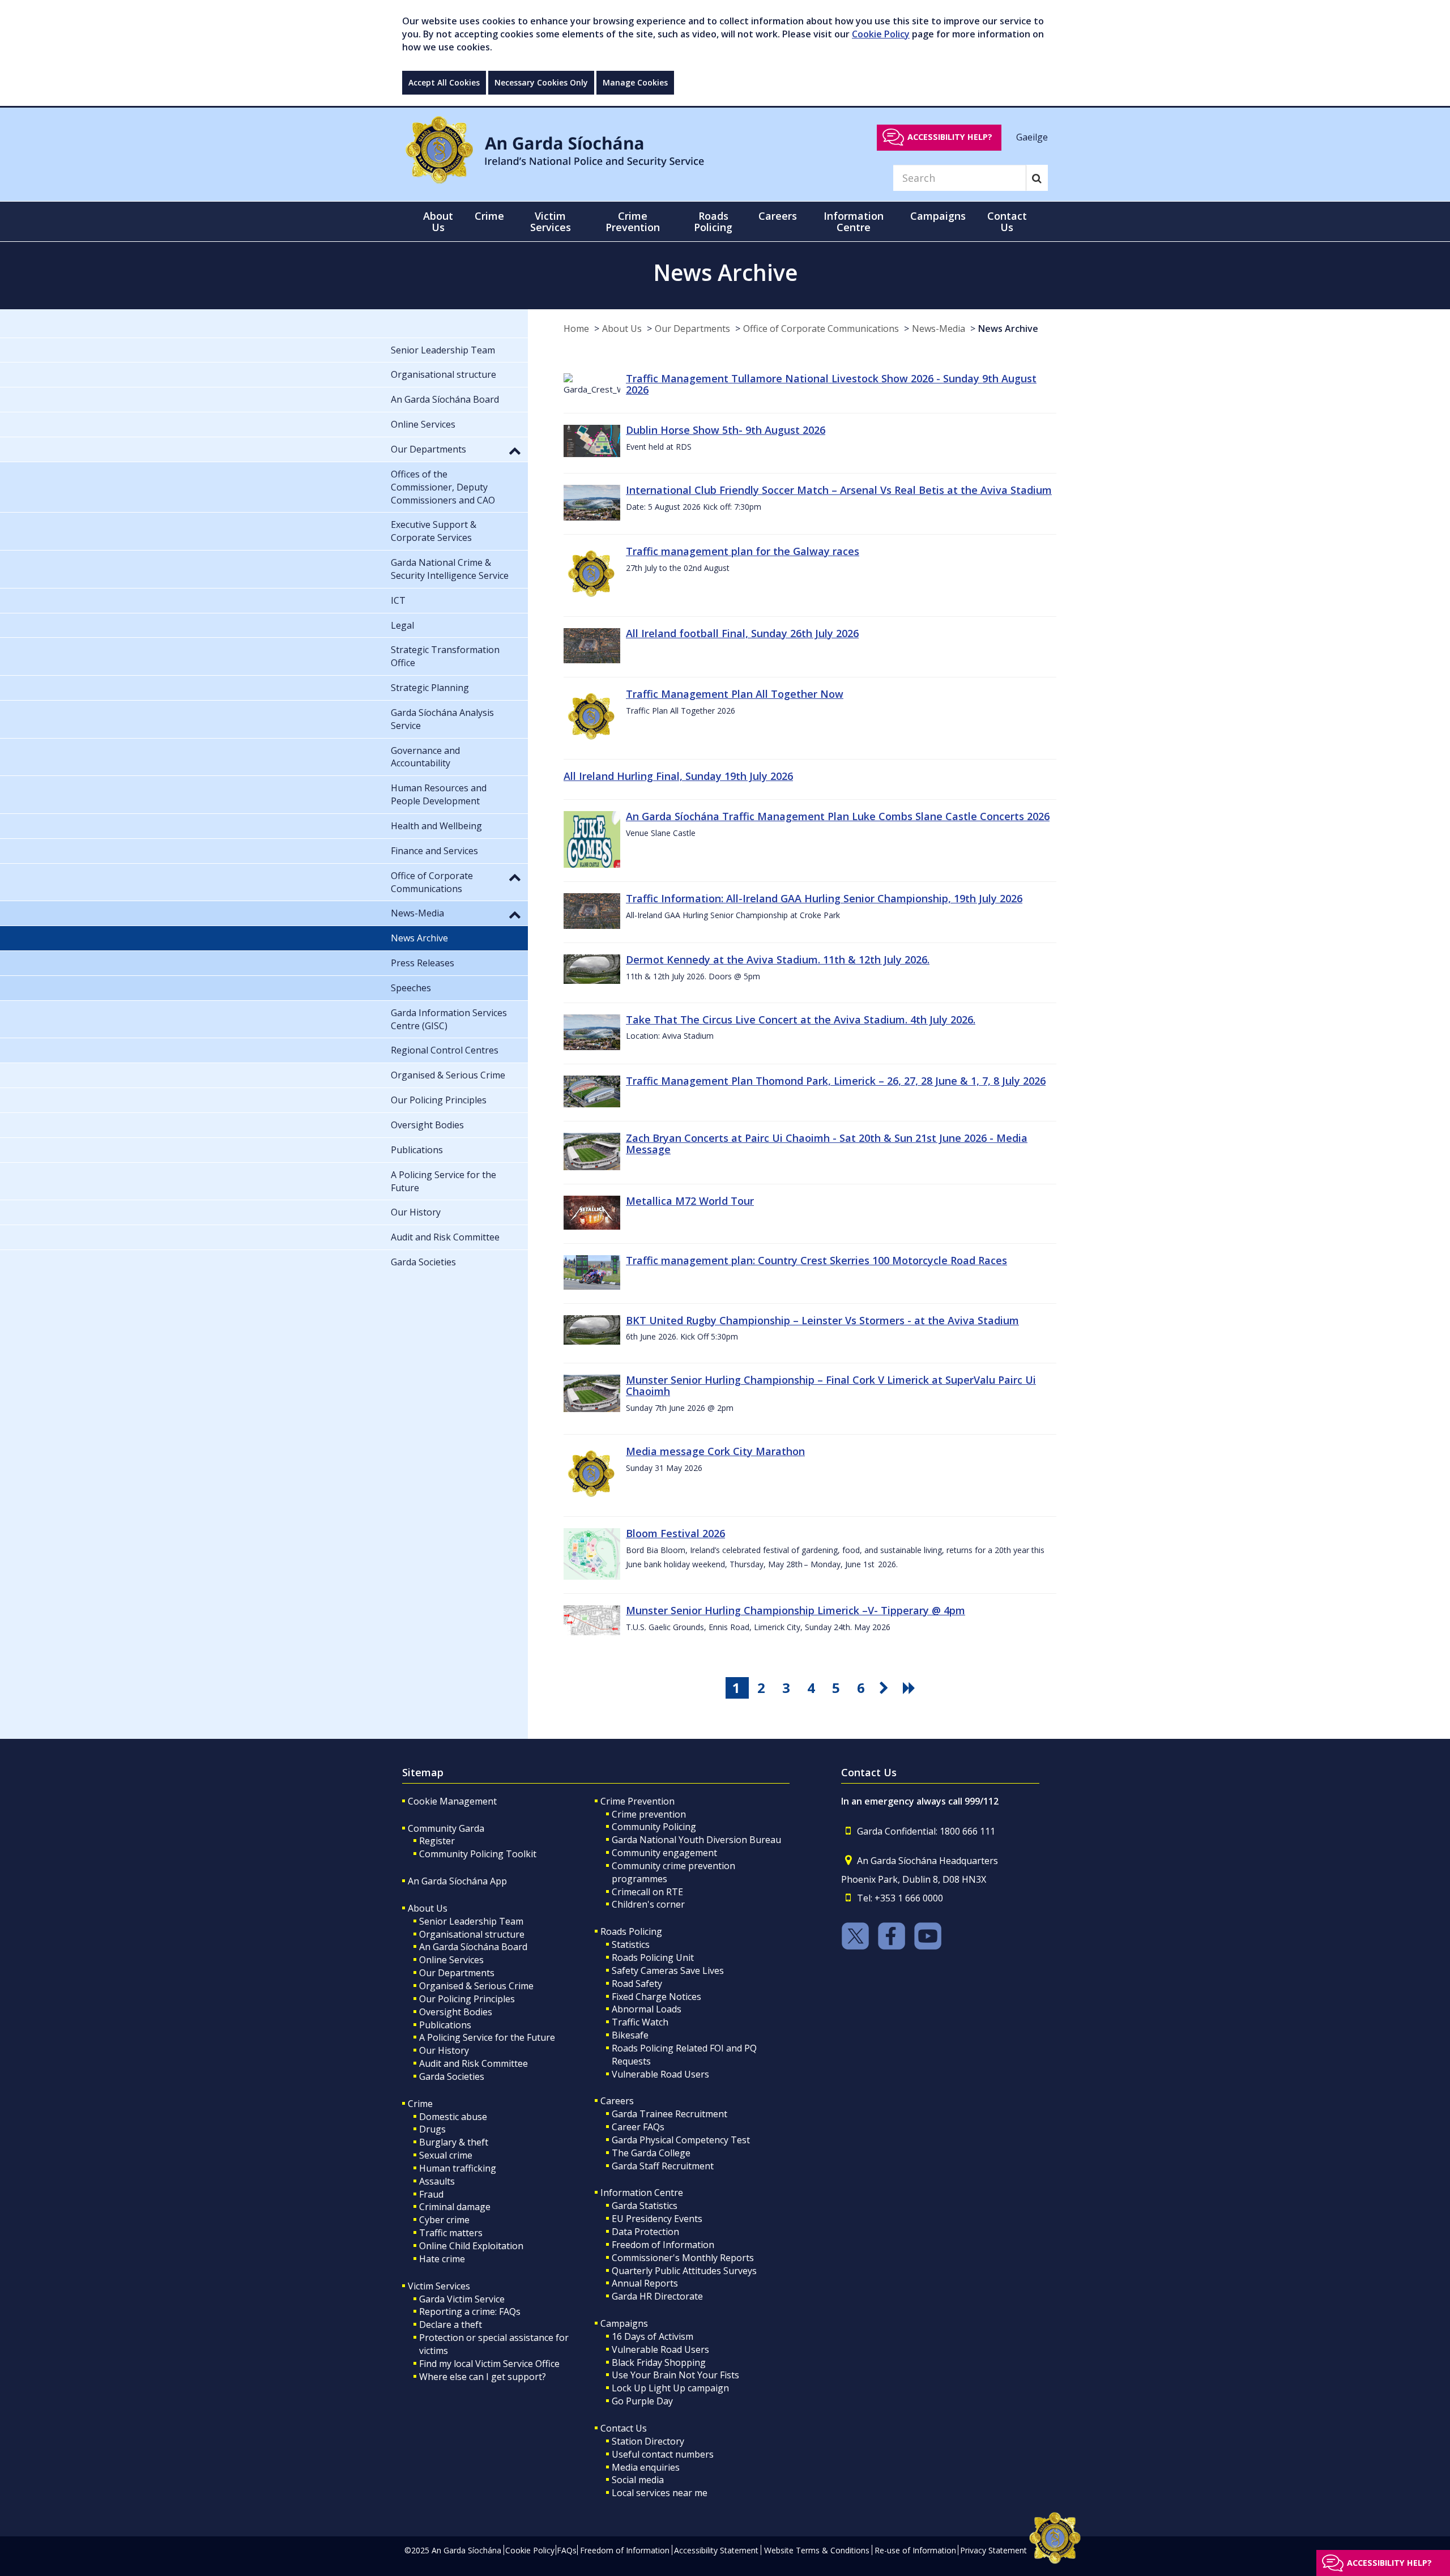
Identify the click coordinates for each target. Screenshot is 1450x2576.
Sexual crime (446, 2155)
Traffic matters (451, 2233)
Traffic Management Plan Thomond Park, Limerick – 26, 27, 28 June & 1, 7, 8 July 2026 (836, 1081)
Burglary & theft (454, 2142)
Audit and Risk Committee (474, 2063)
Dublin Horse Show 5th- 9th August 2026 (726, 430)
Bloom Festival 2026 (675, 1533)
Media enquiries (646, 2467)
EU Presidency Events (657, 2219)
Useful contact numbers (663, 2454)
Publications (445, 2025)
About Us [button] (438, 221)
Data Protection (645, 2232)
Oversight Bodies (456, 2012)
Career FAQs (638, 2127)
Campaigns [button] (938, 216)
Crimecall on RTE (647, 1892)
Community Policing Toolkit (478, 1854)
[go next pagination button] (886, 1688)
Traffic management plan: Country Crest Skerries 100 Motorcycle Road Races (816, 1260)
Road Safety (637, 1984)
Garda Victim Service (462, 2299)
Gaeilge (1032, 137)
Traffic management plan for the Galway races (743, 551)
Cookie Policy (881, 34)
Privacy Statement (993, 2550)
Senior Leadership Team (471, 1921)
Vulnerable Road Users (660, 2074)
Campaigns (624, 2323)
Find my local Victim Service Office (489, 2364)
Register (437, 1841)
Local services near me (660, 2493)
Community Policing (654, 1827)
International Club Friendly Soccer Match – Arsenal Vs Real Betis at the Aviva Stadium (839, 490)
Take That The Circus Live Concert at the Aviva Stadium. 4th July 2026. (801, 1020)
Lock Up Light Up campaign (670, 2388)
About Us (622, 329)
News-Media (939, 329)
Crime (420, 2104)
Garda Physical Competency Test (681, 2140)
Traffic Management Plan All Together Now (735, 694)
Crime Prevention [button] (633, 221)
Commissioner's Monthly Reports (683, 2258)
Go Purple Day (642, 2401)
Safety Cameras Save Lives (668, 1971)
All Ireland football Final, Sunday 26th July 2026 (742, 633)
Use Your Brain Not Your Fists (675, 2375)
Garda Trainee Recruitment (669, 2114)
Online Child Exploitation (471, 2246)
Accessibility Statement (716, 2550)
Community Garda (446, 1828)
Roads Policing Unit (653, 1957)
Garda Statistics (645, 2206)
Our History (444, 2050)
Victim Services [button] (551, 221)
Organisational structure (472, 1934)
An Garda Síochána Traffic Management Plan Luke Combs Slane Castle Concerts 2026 (838, 816)
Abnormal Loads (647, 2009)
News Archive (1008, 329)
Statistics (631, 1944)
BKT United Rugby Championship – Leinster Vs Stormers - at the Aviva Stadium (822, 1320)
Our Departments (692, 329)
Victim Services (439, 2286)
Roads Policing (631, 1931)
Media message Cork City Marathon (715, 1451)
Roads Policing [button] (713, 221)
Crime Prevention (637, 1801)
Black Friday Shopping (659, 2362)
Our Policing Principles (467, 1999)
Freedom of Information (663, 2245)
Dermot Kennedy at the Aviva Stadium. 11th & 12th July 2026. (778, 959)
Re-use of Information (915, 2550)
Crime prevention (649, 1814)
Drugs (432, 2129)
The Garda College (651, 2153)
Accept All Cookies (444, 82)
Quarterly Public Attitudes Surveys (684, 2271)
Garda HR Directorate (657, 2296)
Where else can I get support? (483, 2377)
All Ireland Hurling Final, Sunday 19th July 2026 (678, 776)
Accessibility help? (950, 137)
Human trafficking (458, 2168)
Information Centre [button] (854, 221)
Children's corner (648, 1904)
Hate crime (442, 2259)
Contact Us (624, 2428)
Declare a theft (451, 2325)
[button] (515, 450)
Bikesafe (630, 2035)
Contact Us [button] (1007, 221)
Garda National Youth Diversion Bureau (696, 1840)
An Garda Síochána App (457, 1881)
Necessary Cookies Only (541, 82)
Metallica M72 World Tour (690, 1201)
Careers (617, 2101)
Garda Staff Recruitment (663, 2166)
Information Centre (642, 2193)
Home (576, 329)
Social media (638, 2480)
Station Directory (648, 2441)
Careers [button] (778, 216)
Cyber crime (444, 2220)
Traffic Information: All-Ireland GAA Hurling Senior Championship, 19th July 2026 (824, 898)
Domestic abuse (453, 2117)
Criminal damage (455, 2207)
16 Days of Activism (652, 2336)
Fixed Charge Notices (656, 1997)
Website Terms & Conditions (817, 2550)
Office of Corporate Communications (821, 329)
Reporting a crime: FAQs (470, 2311)
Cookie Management (452, 1801)
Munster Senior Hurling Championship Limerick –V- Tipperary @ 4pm (796, 1610)
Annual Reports (645, 2283)
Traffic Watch (640, 2022)
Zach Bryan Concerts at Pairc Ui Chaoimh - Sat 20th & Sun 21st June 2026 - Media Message (827, 1144)
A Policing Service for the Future (487, 2037)
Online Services (451, 1960)
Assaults (437, 2181)
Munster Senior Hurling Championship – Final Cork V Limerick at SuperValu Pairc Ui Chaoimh (831, 1385)
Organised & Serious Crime (476, 1986)
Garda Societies (452, 2076)
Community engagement (664, 1853)
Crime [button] (489, 216)
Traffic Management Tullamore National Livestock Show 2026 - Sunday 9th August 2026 (831, 384)
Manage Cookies (635, 82)
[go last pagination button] (911, 1688)
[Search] (1037, 178)
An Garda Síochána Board (473, 1947)
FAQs (567, 2550)
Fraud (431, 2194)
